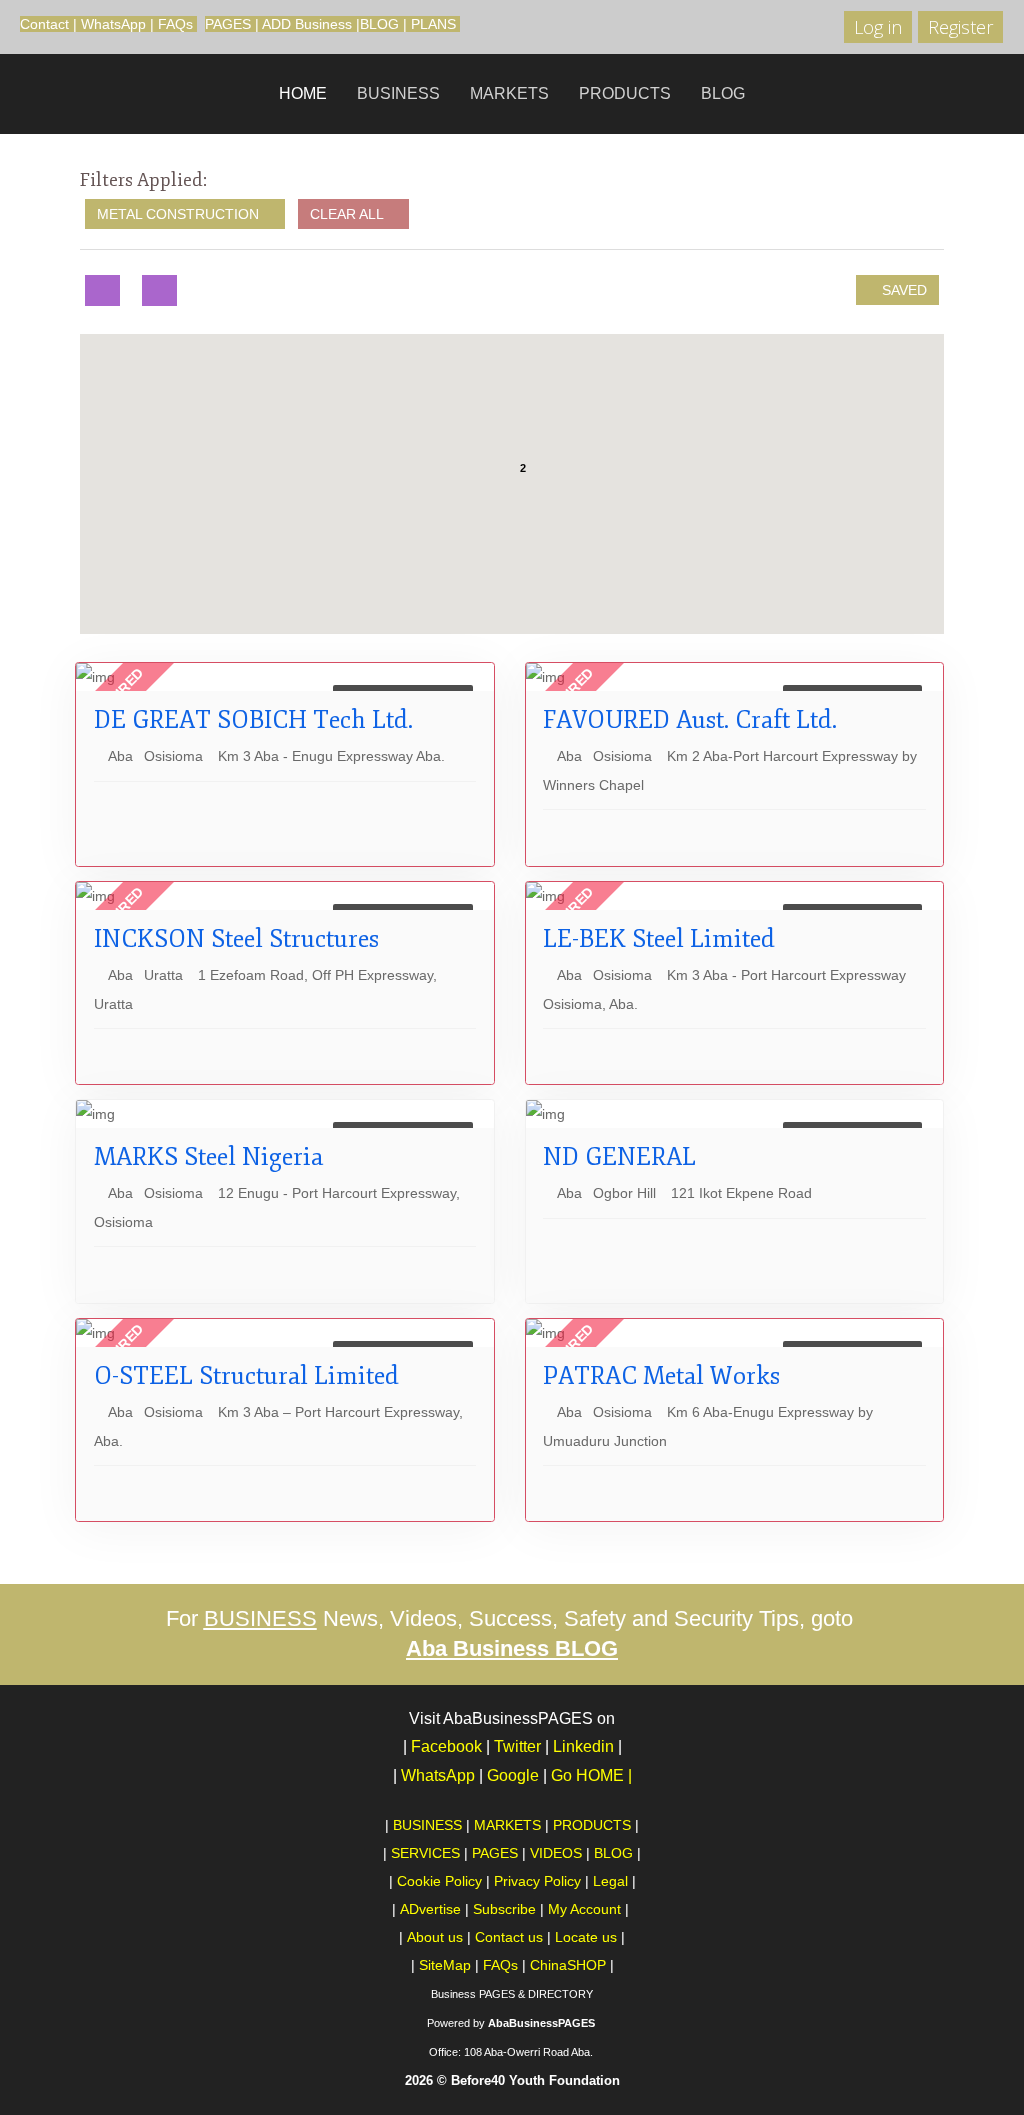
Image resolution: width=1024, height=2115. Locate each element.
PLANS (433, 24)
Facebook (446, 1746)
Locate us (586, 1937)
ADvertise (430, 1909)
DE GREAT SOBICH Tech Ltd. (253, 720)
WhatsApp (113, 24)
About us (435, 1937)
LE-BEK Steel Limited (659, 939)
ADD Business (307, 24)
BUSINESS (398, 93)
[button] (518, 515)
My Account (584, 1909)
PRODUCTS (625, 93)
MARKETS (509, 93)
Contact (44, 24)
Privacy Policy (537, 1881)
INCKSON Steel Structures (236, 939)
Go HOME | (591, 1775)
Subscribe (504, 1909)
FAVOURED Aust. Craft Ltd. (690, 720)
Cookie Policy (439, 1881)
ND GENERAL (619, 1157)
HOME (303, 93)
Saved (902, 290)
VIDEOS (556, 1853)
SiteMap (445, 1965)
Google (517, 1775)
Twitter (517, 1746)
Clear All (348, 214)
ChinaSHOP (568, 1965)
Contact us (509, 1937)
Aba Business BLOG (512, 1648)
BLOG (379, 24)
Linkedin (583, 1746)
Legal (610, 1881)
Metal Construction (180, 214)
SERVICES (425, 1853)
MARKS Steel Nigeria (208, 1157)
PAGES (228, 24)
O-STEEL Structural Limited (246, 1376)
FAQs (175, 24)
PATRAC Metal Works (661, 1376)
